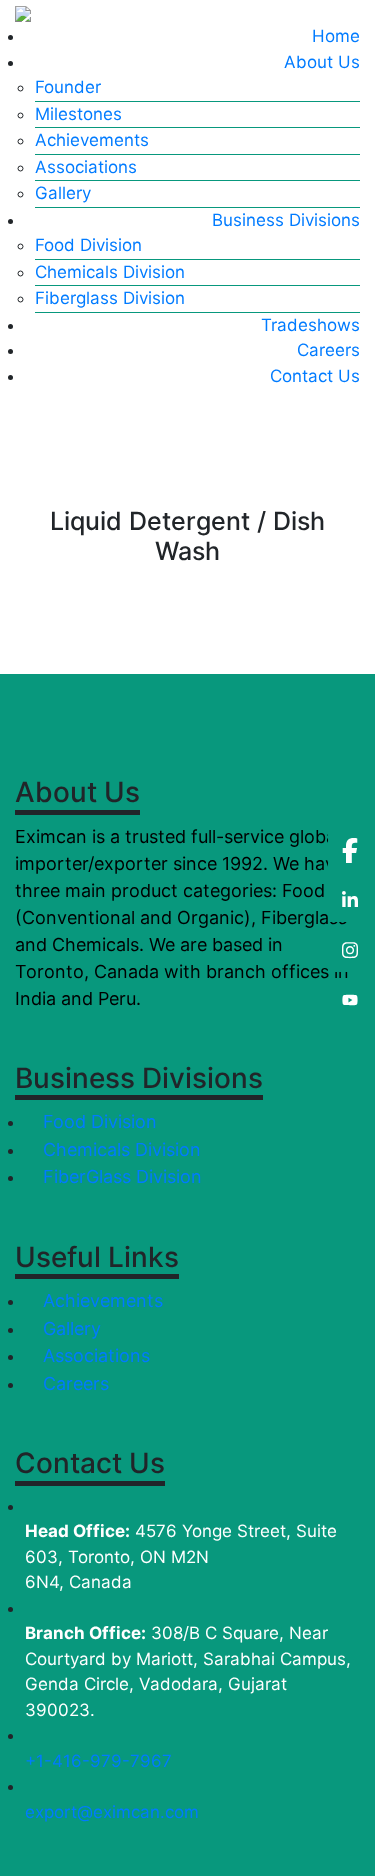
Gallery (63, 193)
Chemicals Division (110, 272)
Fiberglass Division (110, 298)
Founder (68, 87)
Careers (328, 350)
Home (336, 36)
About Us (322, 62)
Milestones (78, 114)
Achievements (92, 140)
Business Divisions (286, 220)
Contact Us (315, 376)
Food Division (88, 245)
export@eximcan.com (112, 1812)
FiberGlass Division (120, 1176)
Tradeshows (310, 325)
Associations (86, 167)
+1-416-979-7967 (98, 1761)
